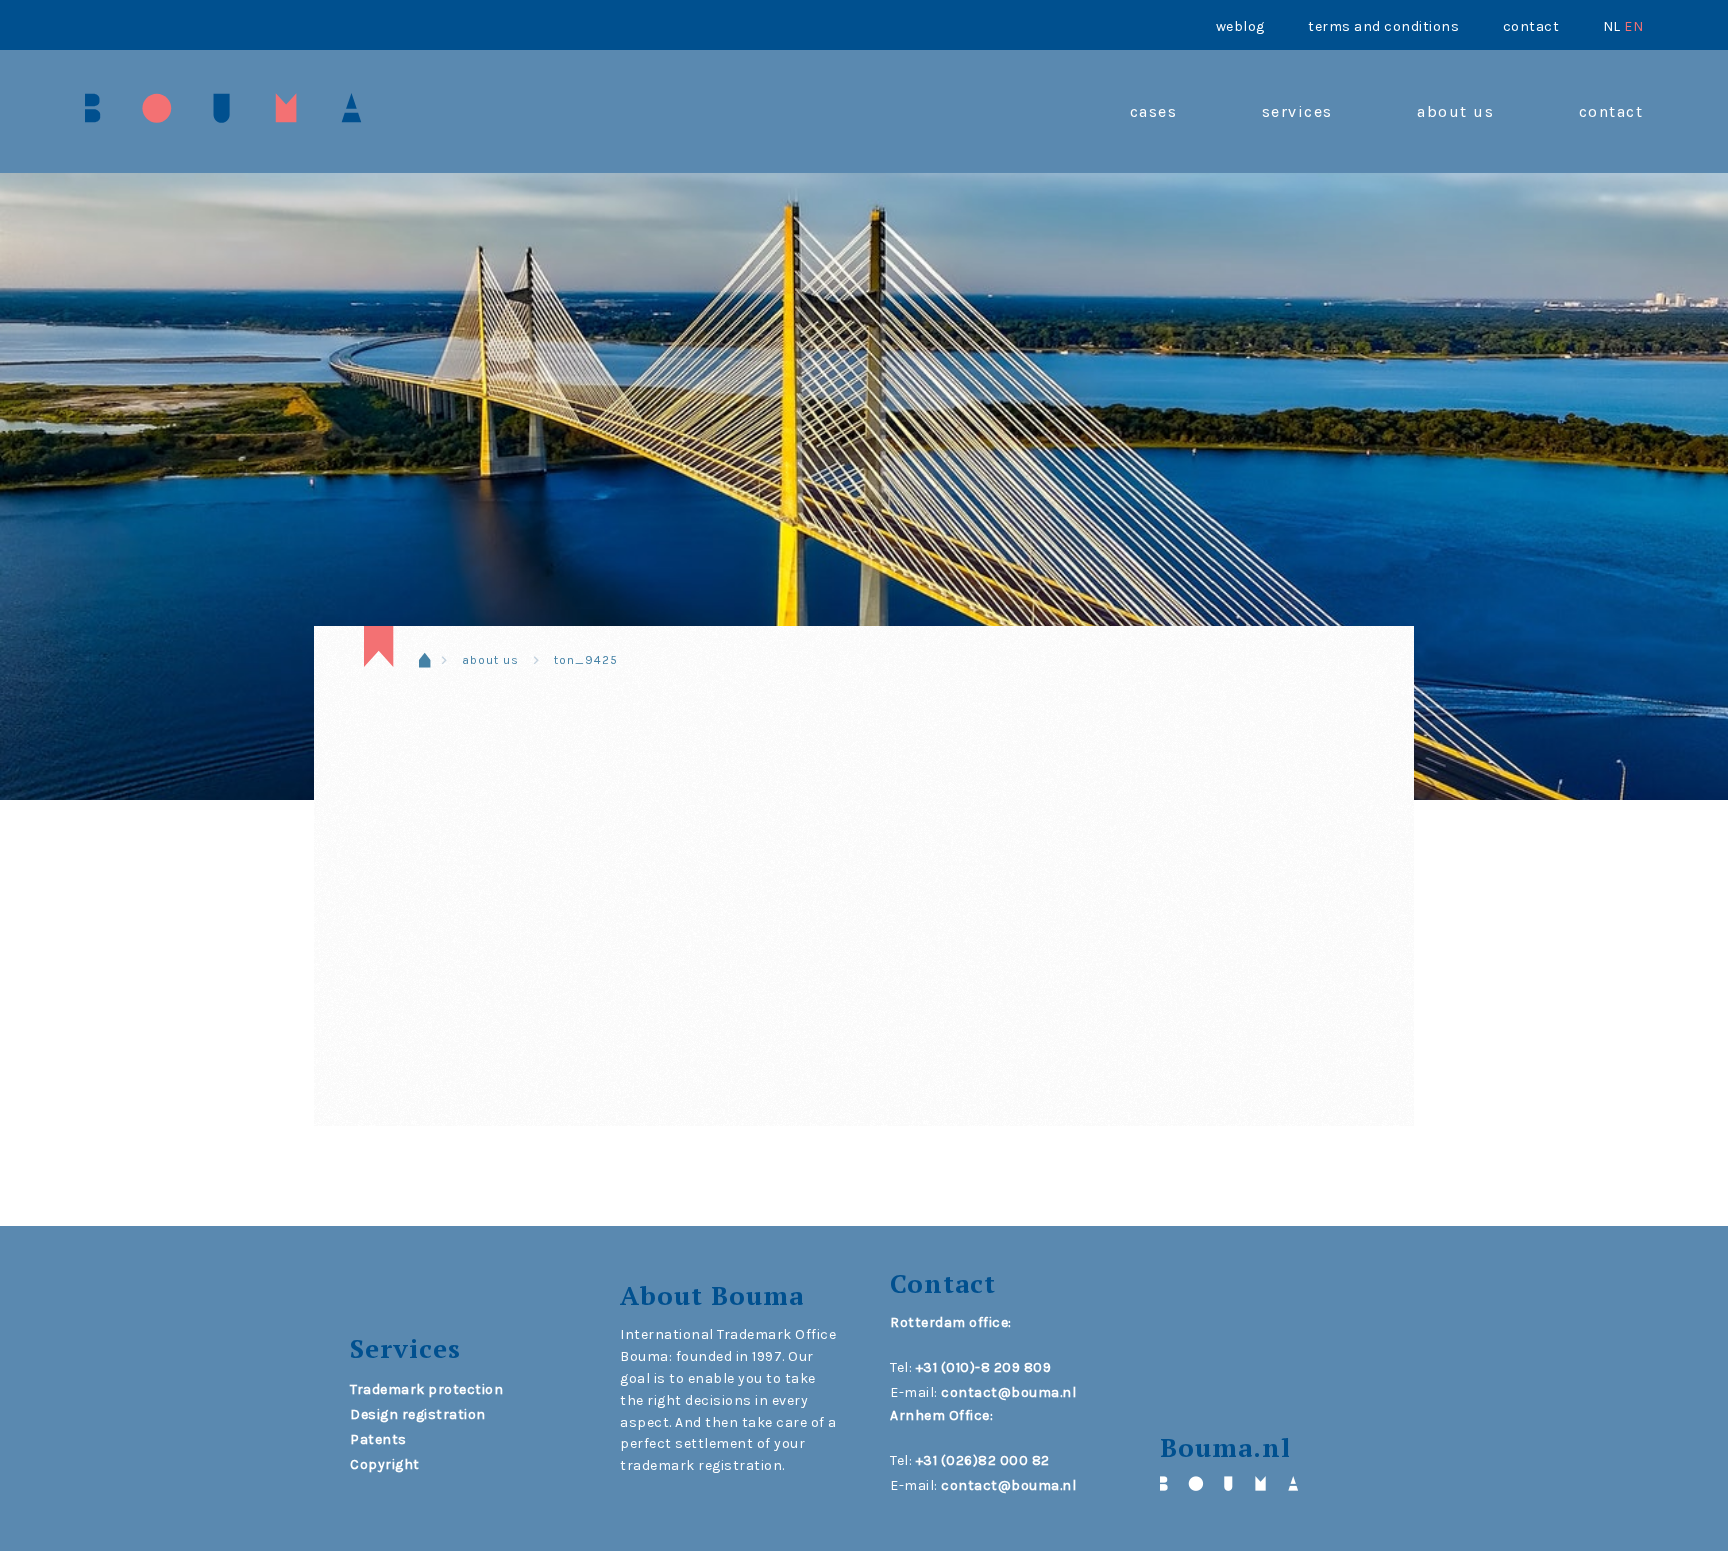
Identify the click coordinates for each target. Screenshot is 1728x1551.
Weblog (1240, 26)
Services (1297, 111)
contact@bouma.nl (1008, 1392)
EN (1633, 26)
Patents (378, 1439)
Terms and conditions (1383, 26)
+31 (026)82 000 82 (983, 1460)
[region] (864, 425)
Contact (1531, 26)
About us (1455, 111)
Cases (1154, 111)
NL (1612, 26)
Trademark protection (426, 1389)
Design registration (418, 1414)
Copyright (385, 1464)
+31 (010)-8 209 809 (984, 1367)
